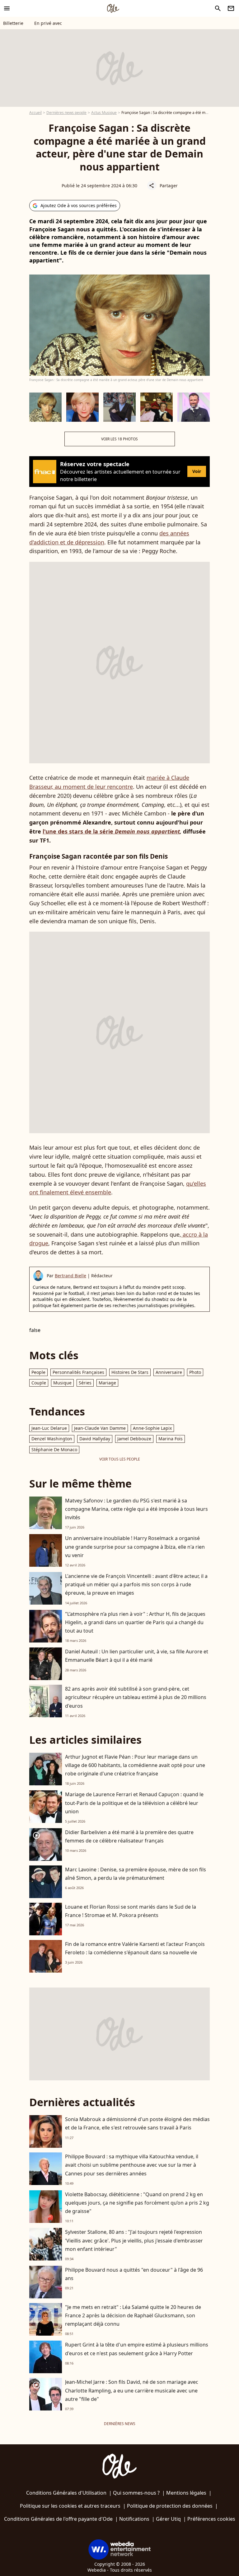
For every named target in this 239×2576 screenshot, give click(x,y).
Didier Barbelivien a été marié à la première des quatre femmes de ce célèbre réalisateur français (129, 1836)
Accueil (35, 113)
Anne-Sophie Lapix (152, 1428)
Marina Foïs (171, 1439)
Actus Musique (104, 113)
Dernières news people (66, 113)
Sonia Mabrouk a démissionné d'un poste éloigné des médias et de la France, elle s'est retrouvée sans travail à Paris (137, 2123)
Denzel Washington (52, 1439)
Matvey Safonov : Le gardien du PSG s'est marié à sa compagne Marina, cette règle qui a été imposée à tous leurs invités (136, 1509)
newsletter (231, 8)
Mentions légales (186, 2493)
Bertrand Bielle (70, 1276)
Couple (39, 1383)
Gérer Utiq (168, 2519)
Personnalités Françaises (78, 1372)
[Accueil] (113, 8)
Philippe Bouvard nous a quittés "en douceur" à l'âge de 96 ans (134, 2274)
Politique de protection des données (170, 2506)
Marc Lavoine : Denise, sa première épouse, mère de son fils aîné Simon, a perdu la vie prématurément (136, 1874)
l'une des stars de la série (111, 831)
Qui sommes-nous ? (136, 2493)
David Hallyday (95, 1439)
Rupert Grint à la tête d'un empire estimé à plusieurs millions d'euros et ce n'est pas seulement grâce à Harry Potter (137, 2349)
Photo (195, 1372)
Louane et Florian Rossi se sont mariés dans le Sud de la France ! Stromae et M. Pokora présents (131, 1911)
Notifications (134, 2519)
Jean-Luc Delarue (49, 1428)
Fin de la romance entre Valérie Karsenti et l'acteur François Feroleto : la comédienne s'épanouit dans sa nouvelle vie (135, 1948)
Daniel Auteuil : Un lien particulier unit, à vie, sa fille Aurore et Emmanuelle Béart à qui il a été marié (137, 1656)
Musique (62, 1383)
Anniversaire (169, 1372)
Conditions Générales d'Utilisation (66, 2493)
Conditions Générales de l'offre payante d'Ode (58, 2519)
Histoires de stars (130, 1372)
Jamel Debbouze (134, 1439)
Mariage (107, 1383)
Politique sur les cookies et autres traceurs (70, 2506)
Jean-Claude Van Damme (100, 1428)
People (38, 1372)
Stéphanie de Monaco (54, 1449)
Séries (85, 1383)
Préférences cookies (211, 2519)
